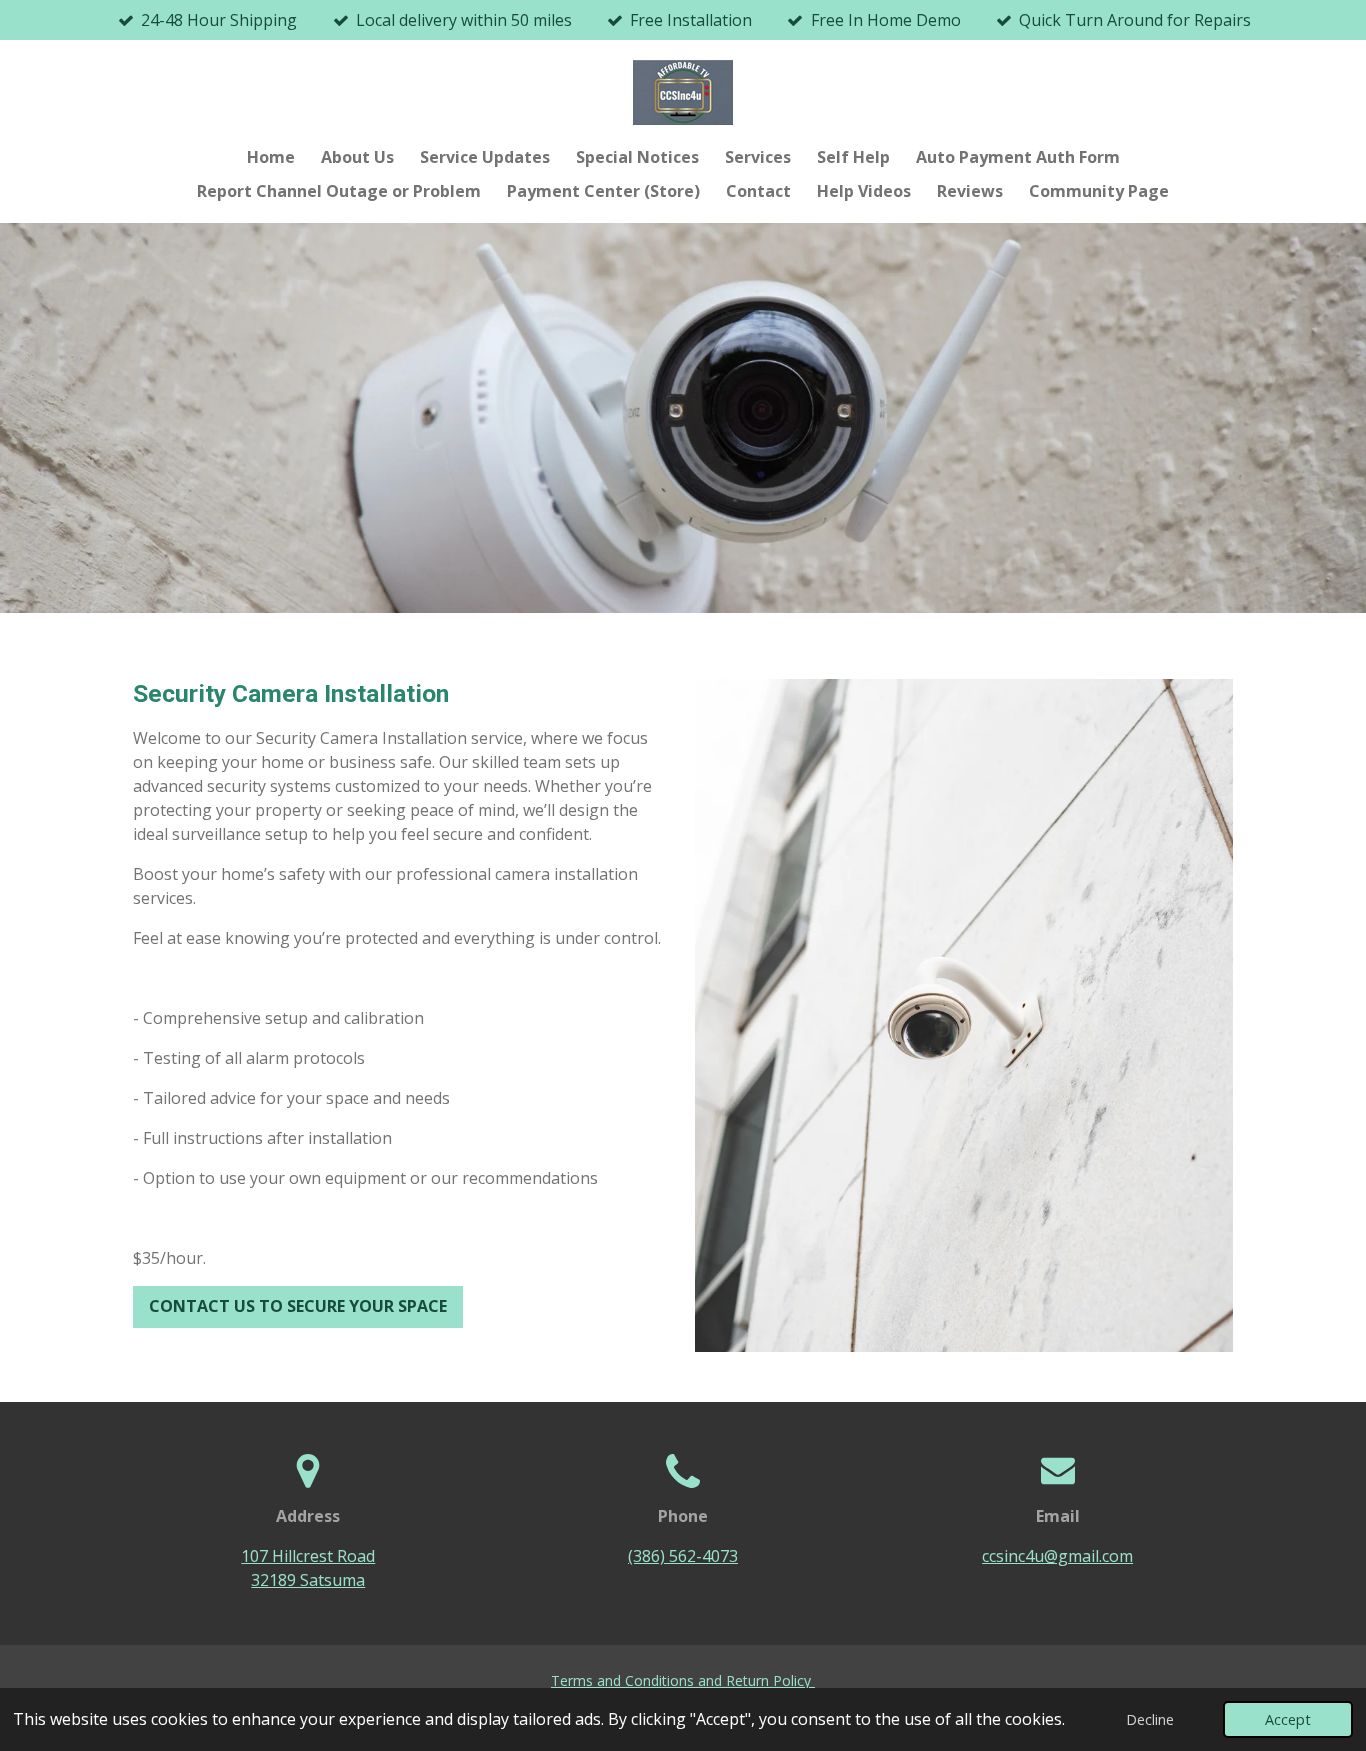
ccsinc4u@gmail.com (1057, 1556)
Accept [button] (1288, 1719)
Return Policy (770, 1680)
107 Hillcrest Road (308, 1556)
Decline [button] (1150, 1719)
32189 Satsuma (308, 1580)
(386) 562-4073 (683, 1556)
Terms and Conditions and (638, 1680)
